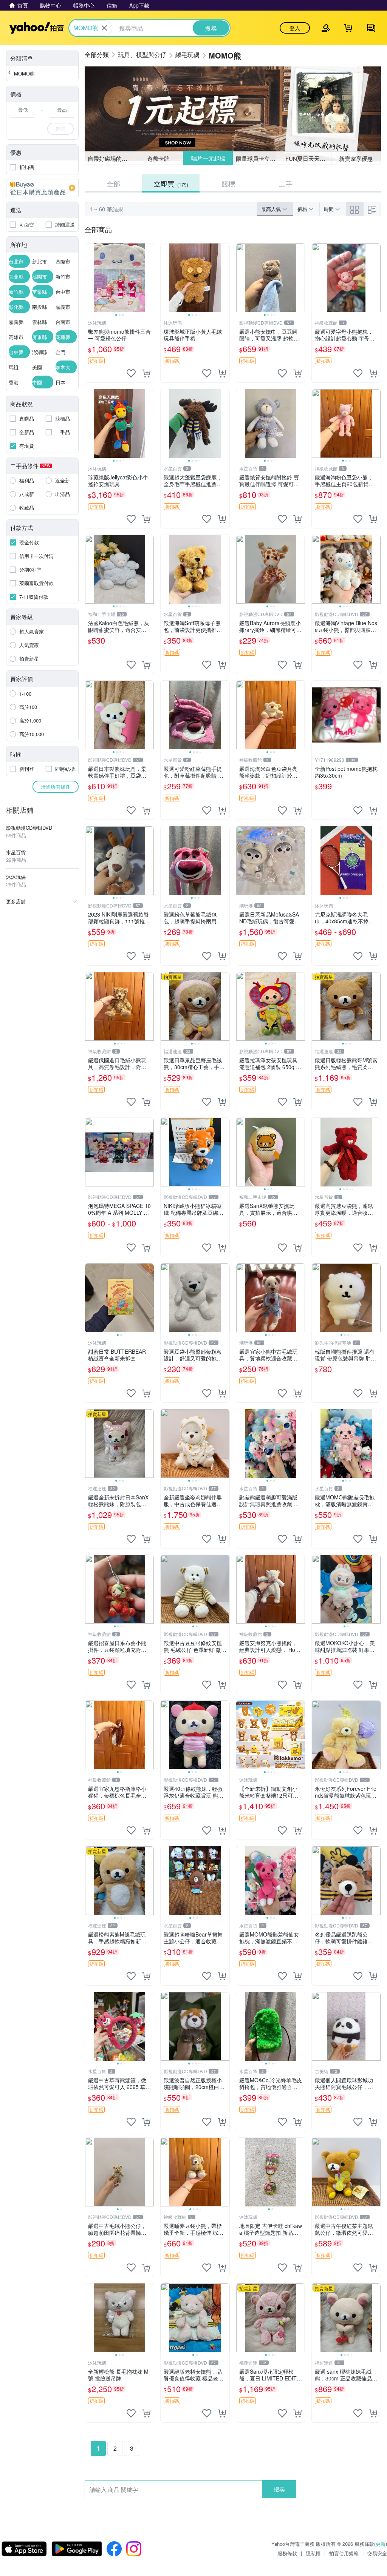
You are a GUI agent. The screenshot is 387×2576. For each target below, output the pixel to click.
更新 (381, 2544)
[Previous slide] (90, 278)
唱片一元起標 (208, 158)
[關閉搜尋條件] (104, 28)
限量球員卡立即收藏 (259, 158)
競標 (228, 183)
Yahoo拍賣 (36, 28)
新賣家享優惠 (356, 158)
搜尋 (279, 2489)
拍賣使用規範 (344, 2553)
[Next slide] (149, 278)
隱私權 (313, 2553)
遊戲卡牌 (158, 158)
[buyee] (42, 188)
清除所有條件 (56, 787)
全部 (113, 183)
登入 (295, 28)
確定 (60, 129)
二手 (286, 183)
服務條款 (287, 2553)
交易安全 (377, 2553)
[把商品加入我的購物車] (146, 373)
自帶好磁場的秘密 (110, 158)
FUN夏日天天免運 (308, 158)
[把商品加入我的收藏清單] (131, 373)
